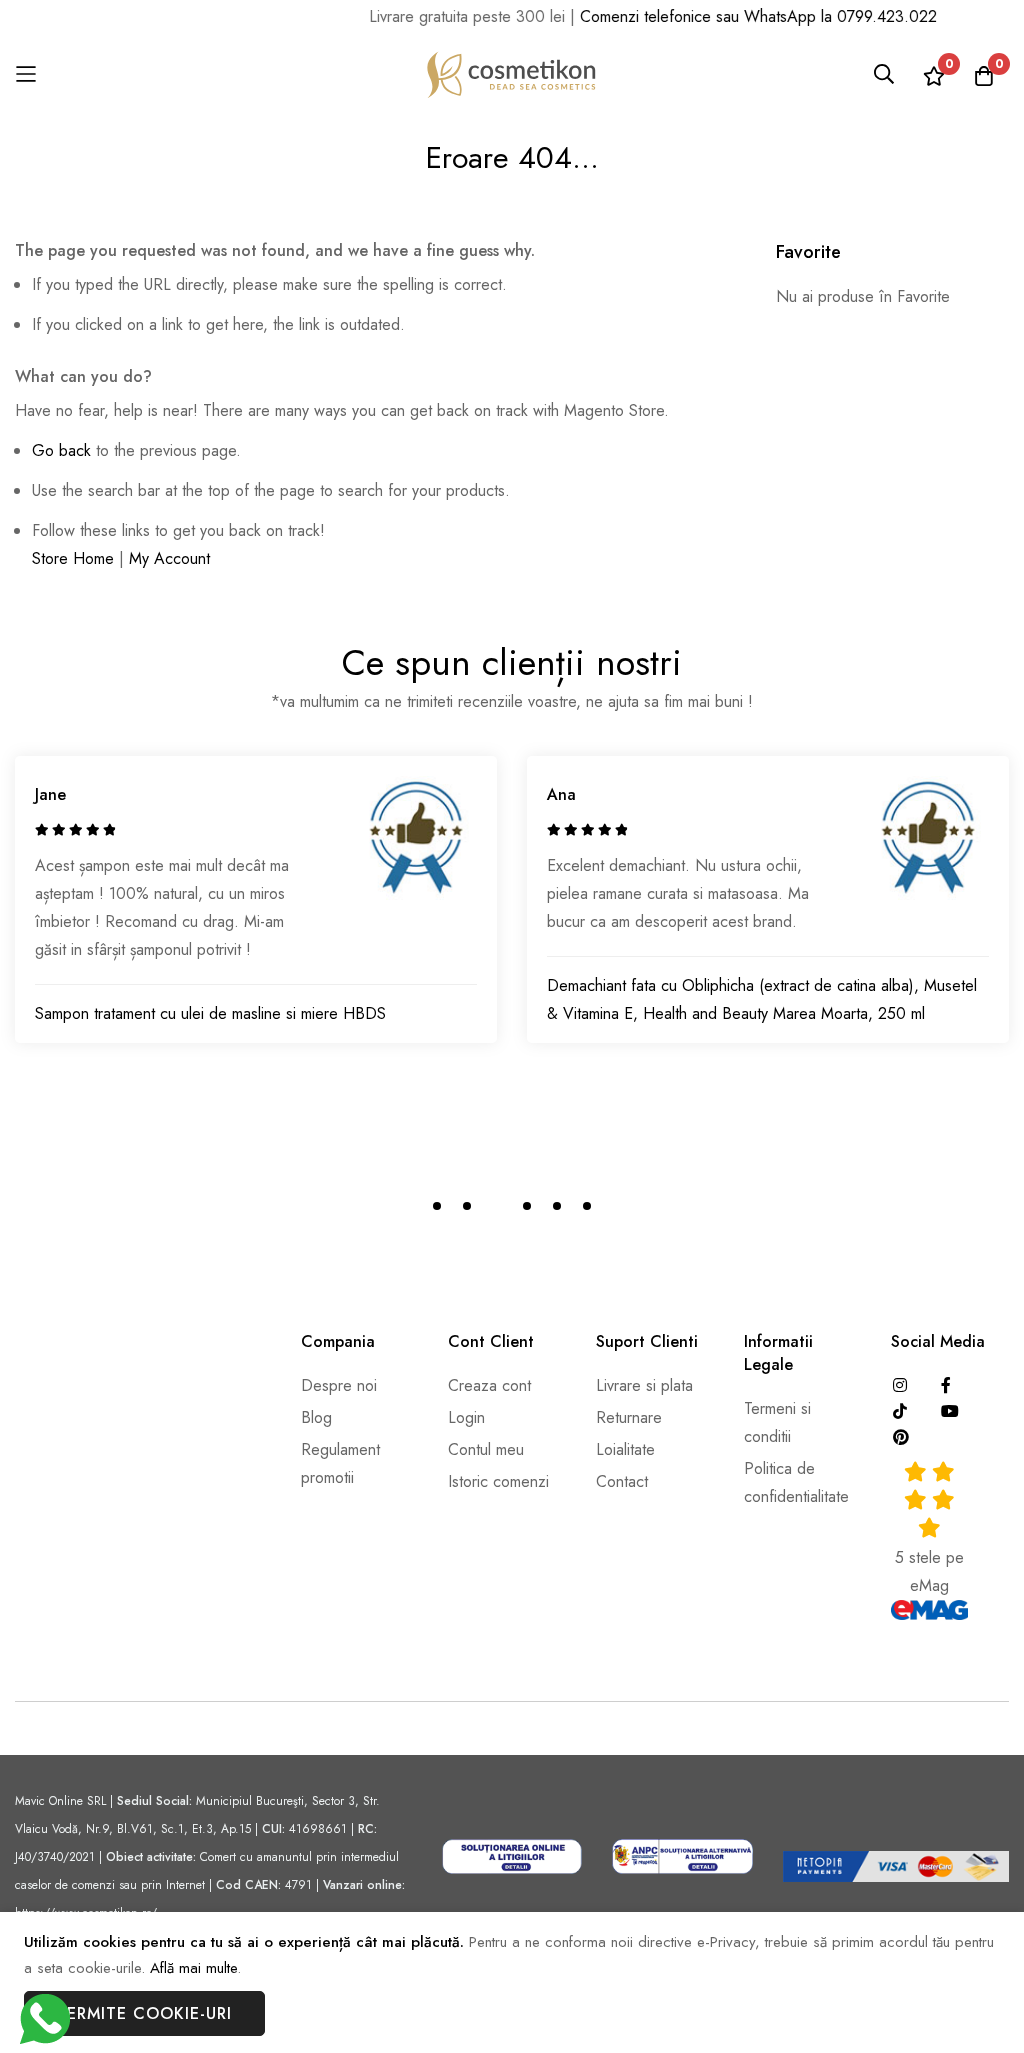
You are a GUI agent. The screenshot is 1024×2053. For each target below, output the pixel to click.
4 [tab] (527, 1206)
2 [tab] (467, 1206)
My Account (169, 558)
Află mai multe (193, 1968)
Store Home (73, 558)
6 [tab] (587, 1206)
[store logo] (512, 74)
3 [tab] (497, 1206)
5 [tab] (557, 1206)
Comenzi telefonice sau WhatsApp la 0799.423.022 (744, 16)
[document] (512, 1983)
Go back (61, 450)
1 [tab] (437, 1206)
